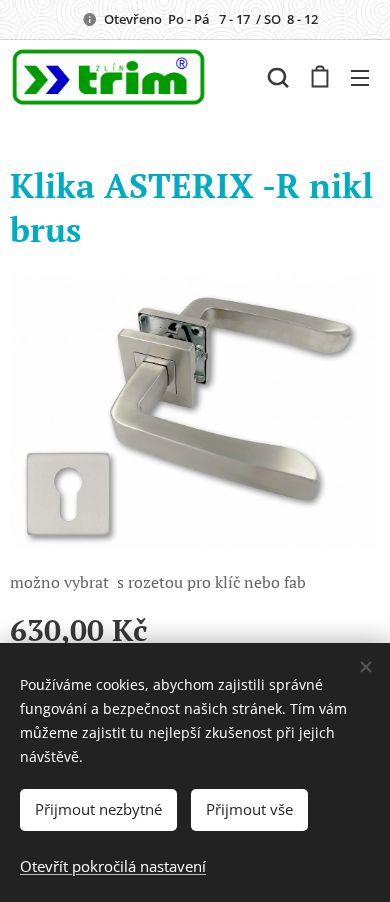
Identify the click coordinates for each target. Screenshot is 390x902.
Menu (360, 77)
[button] (278, 77)
